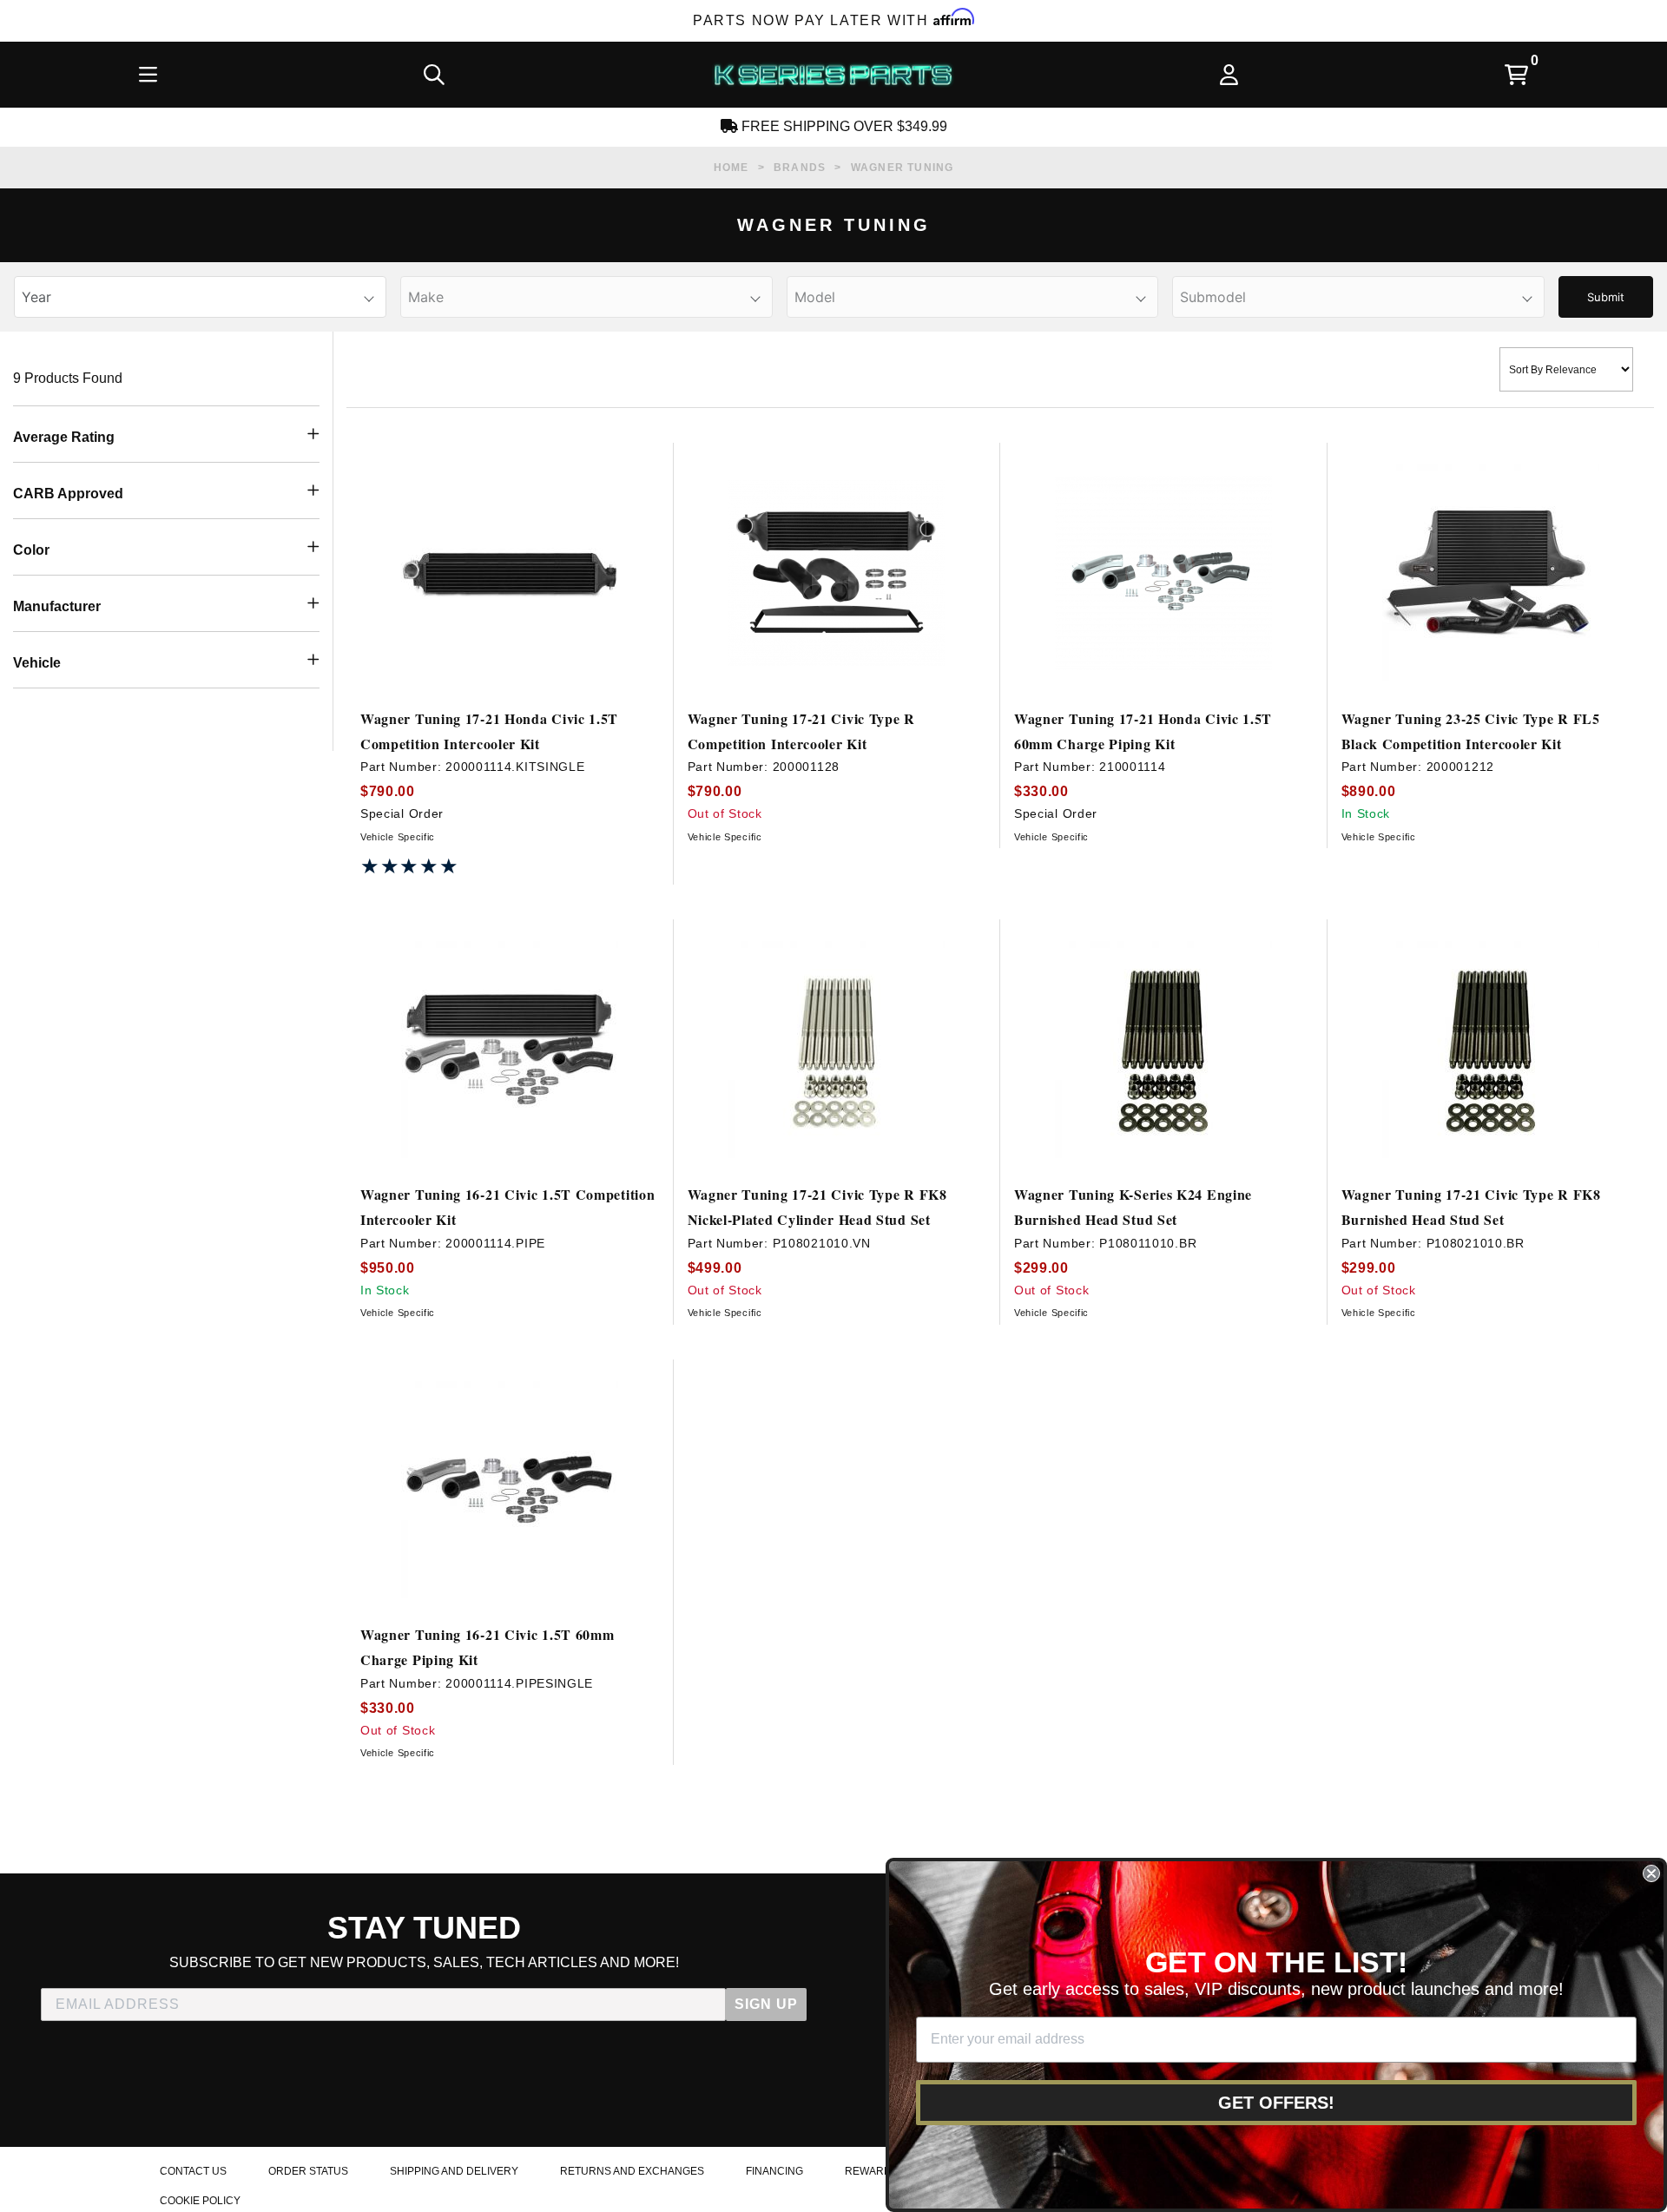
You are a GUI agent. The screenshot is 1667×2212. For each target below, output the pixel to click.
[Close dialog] (1651, 1873)
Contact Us (193, 2171)
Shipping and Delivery (454, 2171)
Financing (774, 2171)
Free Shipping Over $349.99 (843, 126)
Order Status (308, 2171)
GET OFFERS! (1276, 2103)
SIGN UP (766, 2004)
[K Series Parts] (833, 75)
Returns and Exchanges (632, 2171)
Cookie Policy (200, 2201)
